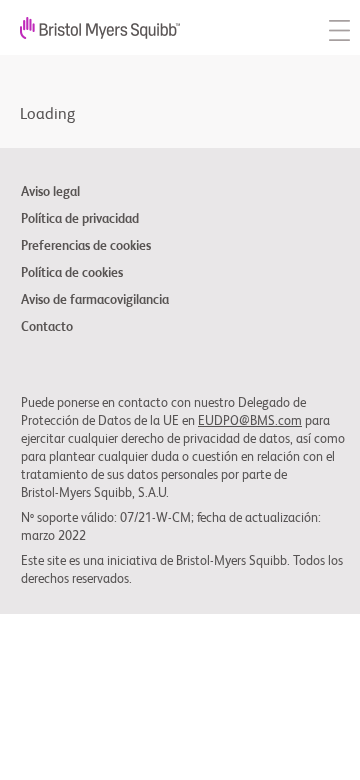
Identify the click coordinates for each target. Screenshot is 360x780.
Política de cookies (72, 274)
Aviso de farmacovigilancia (95, 301)
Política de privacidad (80, 220)
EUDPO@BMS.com (250, 421)
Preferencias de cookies (86, 247)
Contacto (47, 328)
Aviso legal (50, 193)
